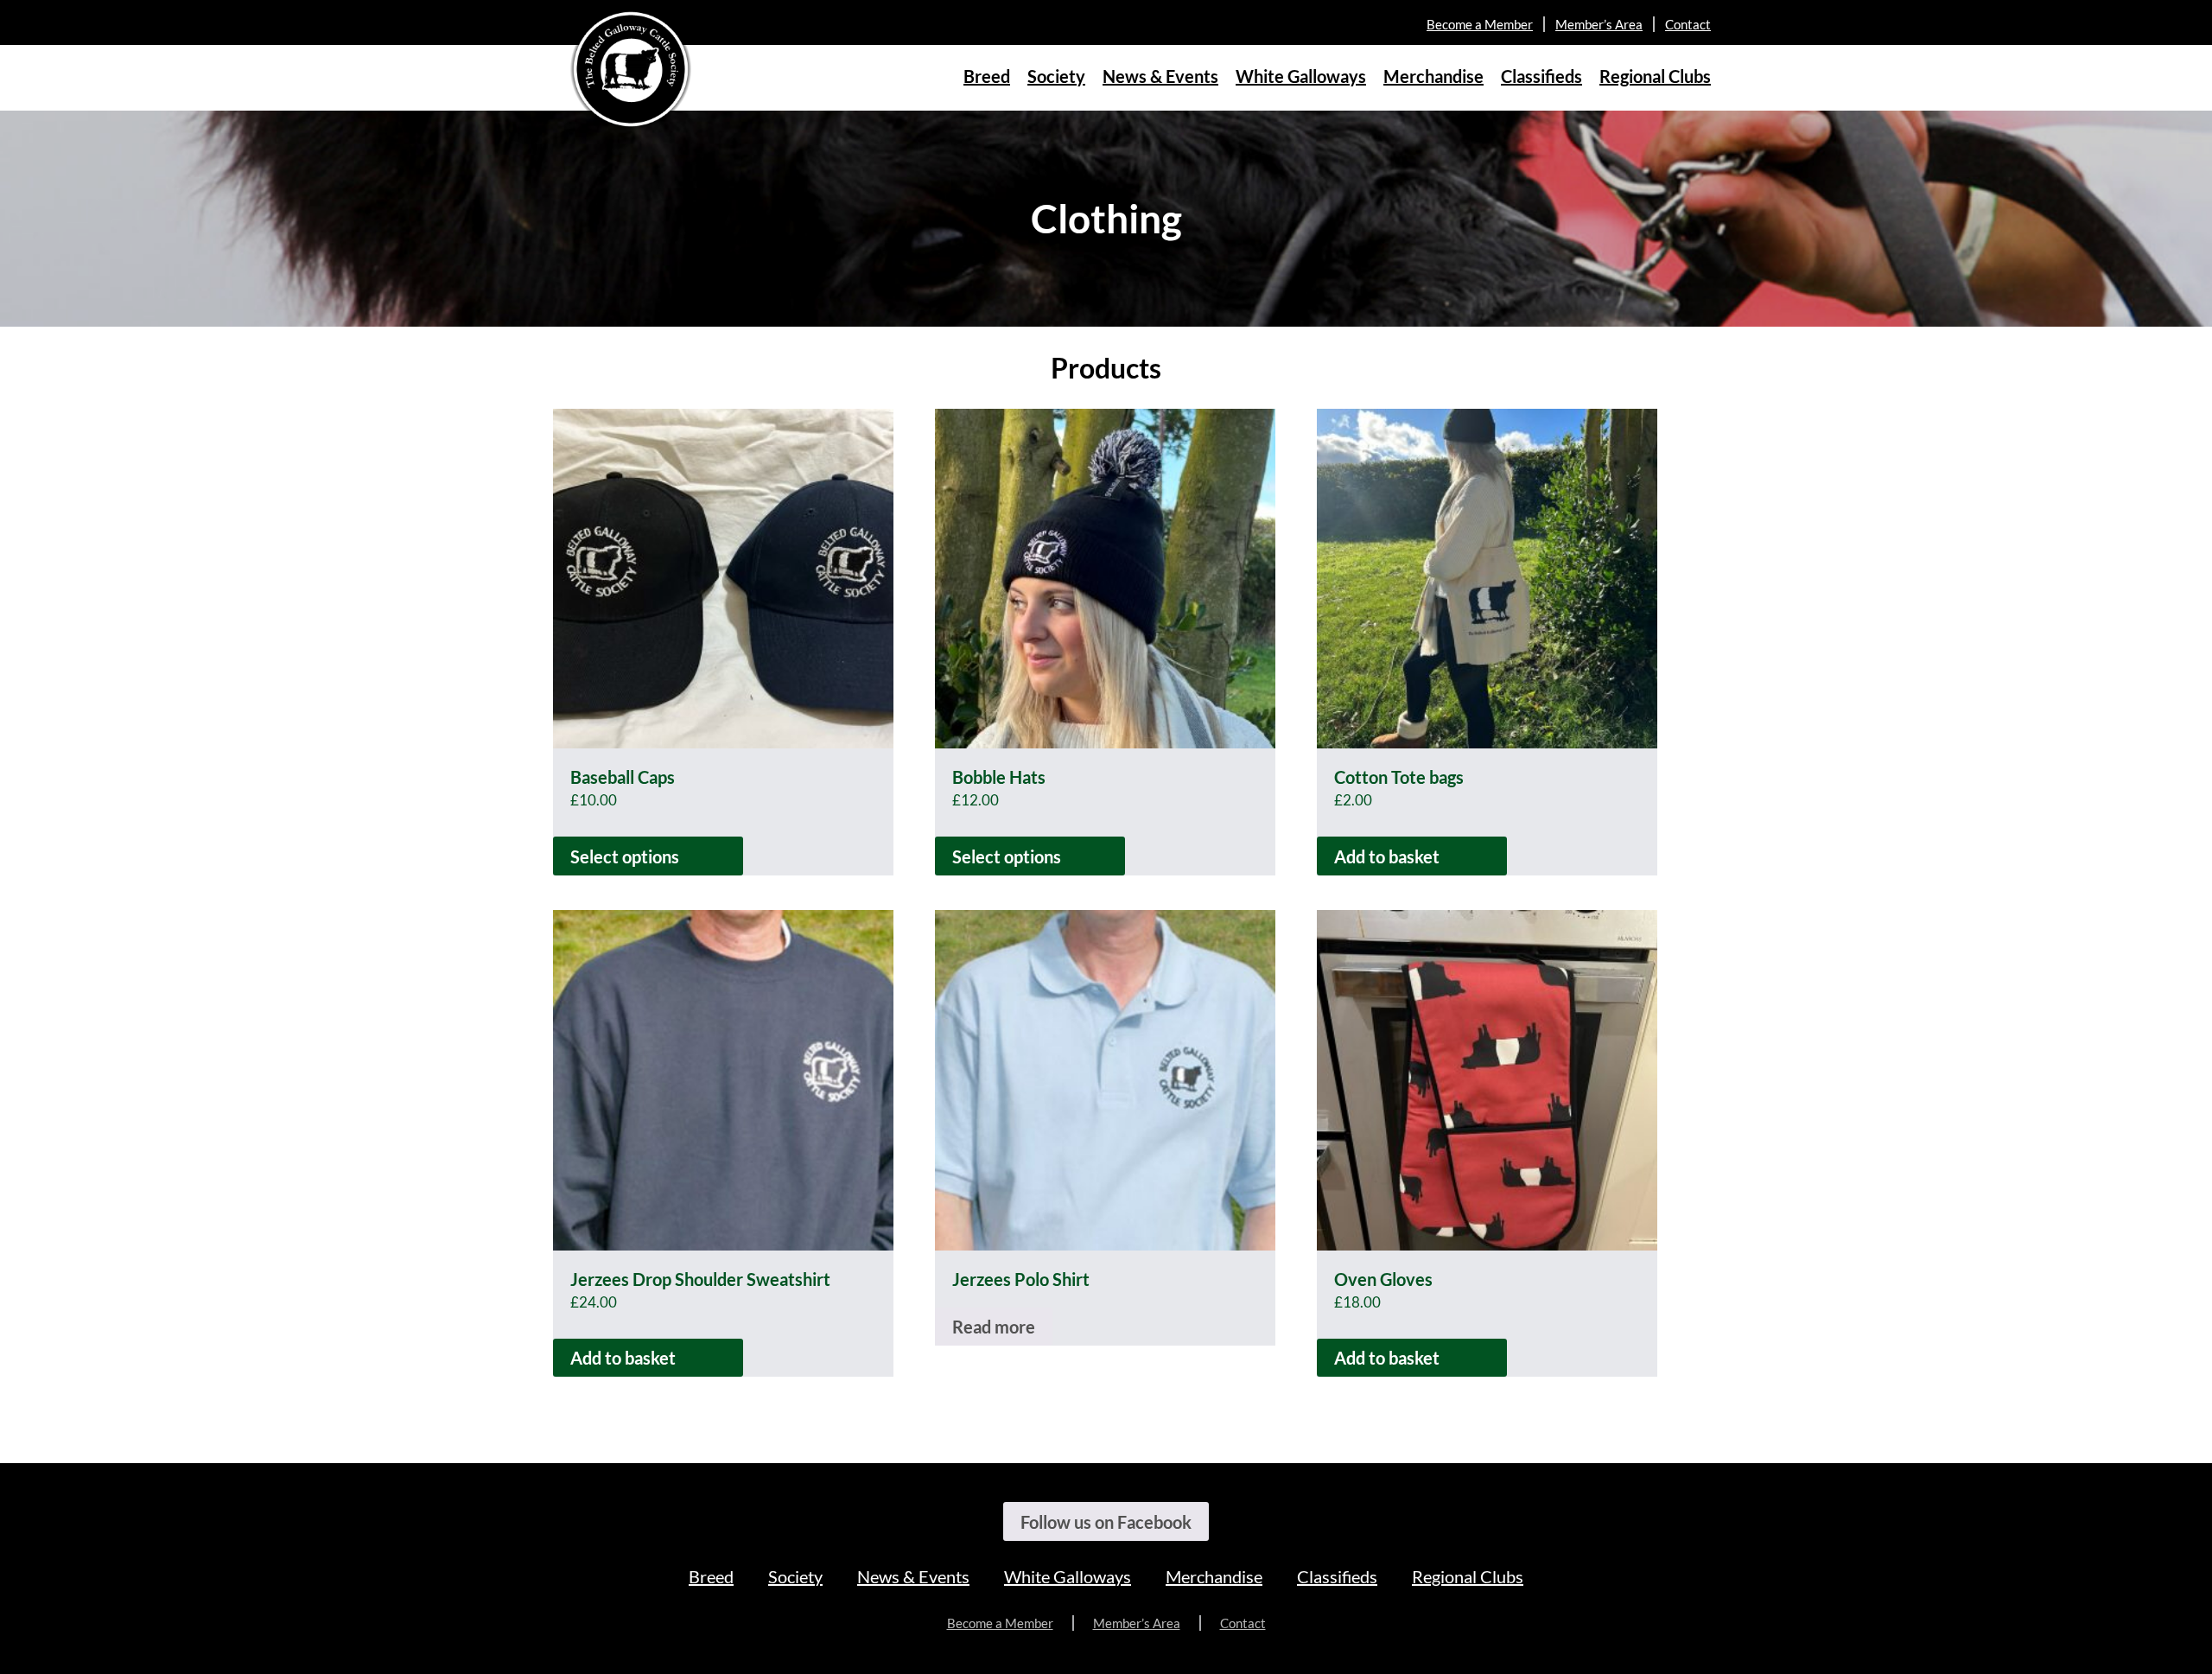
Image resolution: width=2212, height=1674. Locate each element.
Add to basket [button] (1387, 856)
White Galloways (1301, 76)
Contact (1688, 24)
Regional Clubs (1655, 76)
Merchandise (1433, 76)
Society (1056, 76)
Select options (625, 856)
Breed (987, 76)
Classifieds (1541, 76)
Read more (994, 1327)
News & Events (1160, 76)
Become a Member (1480, 24)
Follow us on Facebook (1106, 1522)
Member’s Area (1599, 24)
